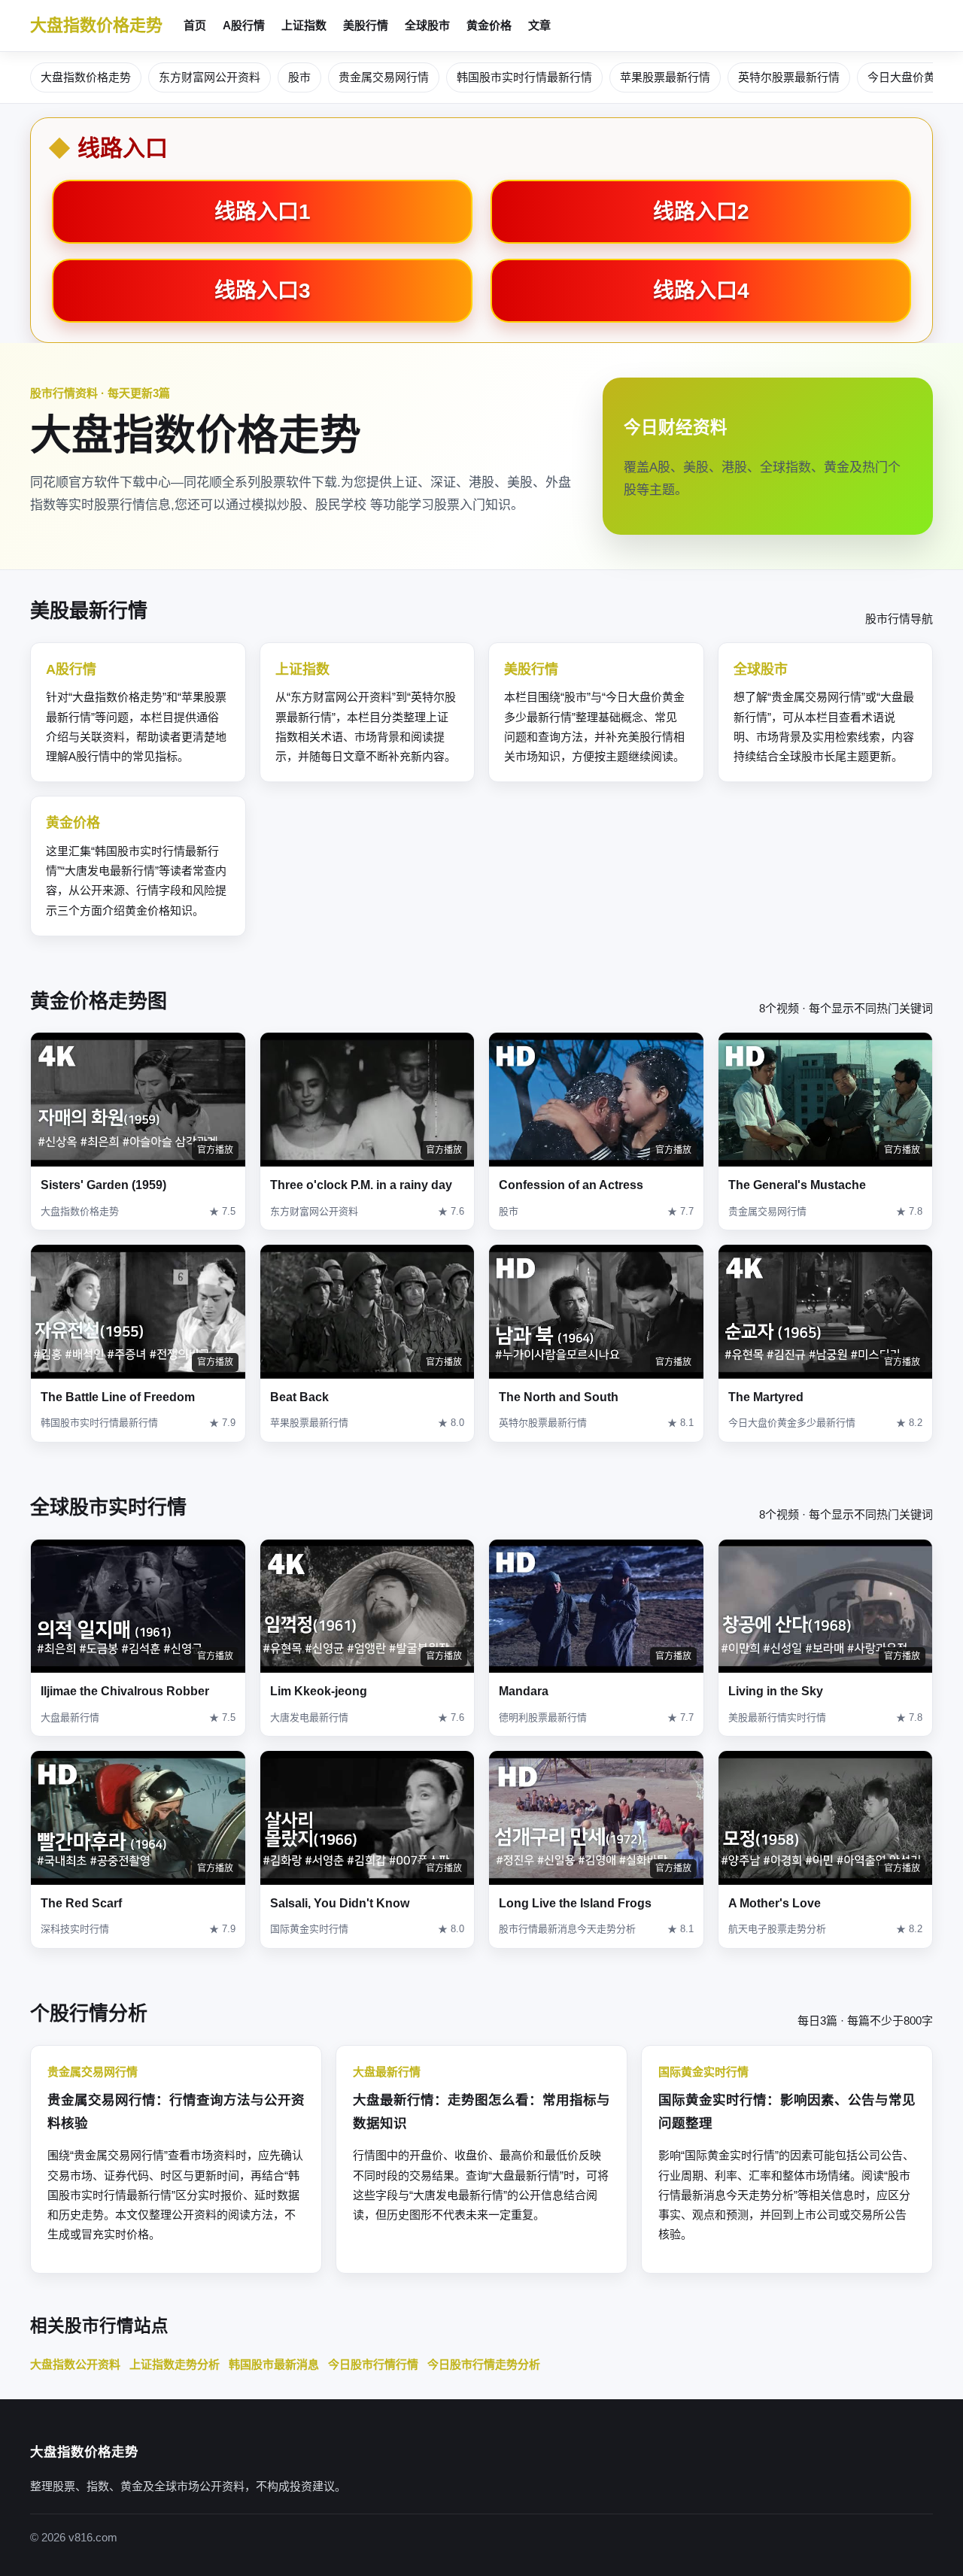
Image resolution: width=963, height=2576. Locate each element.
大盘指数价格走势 (96, 25)
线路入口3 (263, 291)
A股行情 (244, 25)
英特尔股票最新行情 (789, 77)
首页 (195, 25)
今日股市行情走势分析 (484, 2364)
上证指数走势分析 (175, 2364)
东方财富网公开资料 (210, 77)
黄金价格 (489, 25)
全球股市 (427, 25)
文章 (539, 25)
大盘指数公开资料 (75, 2364)
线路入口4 (701, 291)
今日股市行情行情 (373, 2364)
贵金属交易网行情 (384, 77)
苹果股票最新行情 (665, 77)
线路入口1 (263, 212)
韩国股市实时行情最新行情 (524, 77)
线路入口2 (701, 212)
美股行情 (366, 25)
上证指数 (304, 25)
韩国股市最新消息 (274, 2364)
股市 (299, 77)
